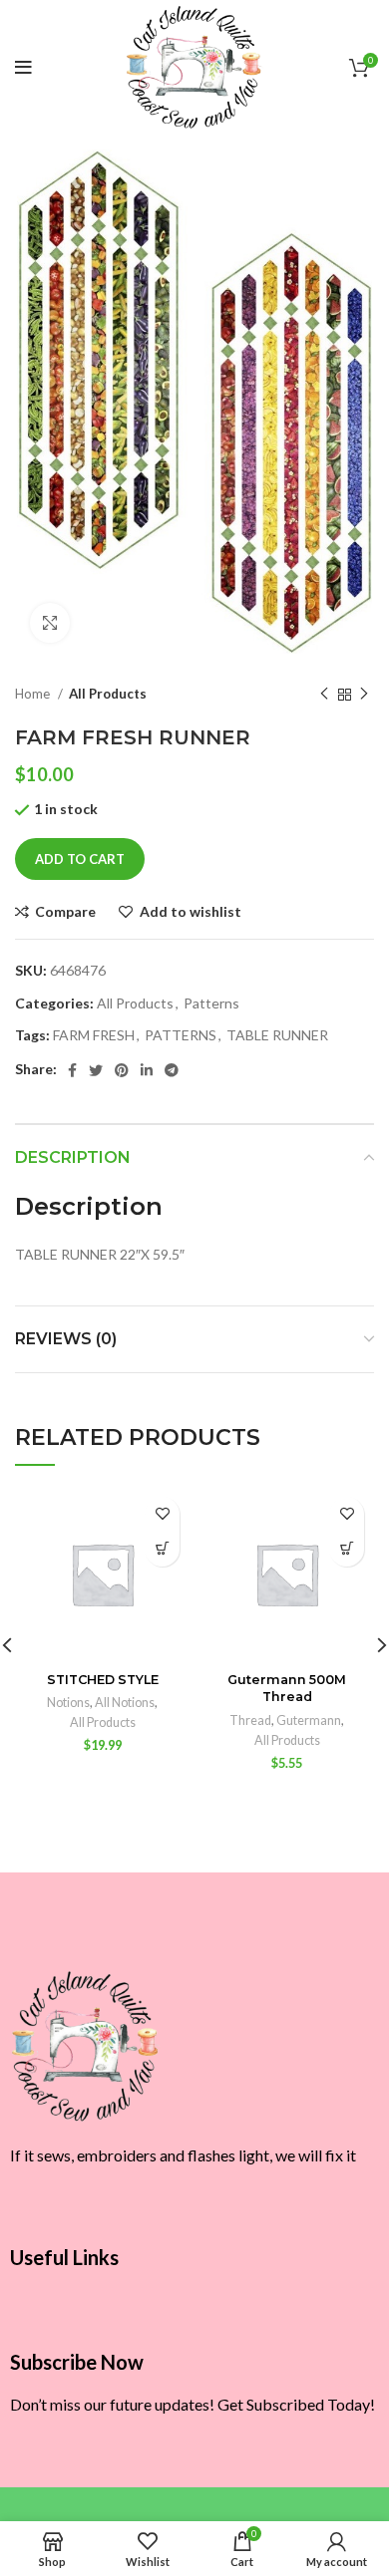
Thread (250, 1720)
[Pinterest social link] (122, 1070)
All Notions (125, 1703)
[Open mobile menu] (23, 68)
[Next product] (364, 695)
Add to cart (80, 859)
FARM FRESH (94, 1035)
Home (34, 694)
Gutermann (309, 1720)
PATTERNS (181, 1035)
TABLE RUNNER (277, 1035)
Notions (68, 1703)
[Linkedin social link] (147, 1070)
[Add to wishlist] (162, 1514)
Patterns (211, 1003)
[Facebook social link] (72, 1070)
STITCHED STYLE (103, 1680)
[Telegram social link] (172, 1070)
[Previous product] (324, 695)
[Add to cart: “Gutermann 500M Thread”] (347, 1549)
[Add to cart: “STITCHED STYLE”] (162, 1549)
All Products (108, 694)
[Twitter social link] (96, 1070)
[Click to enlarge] (50, 623)
